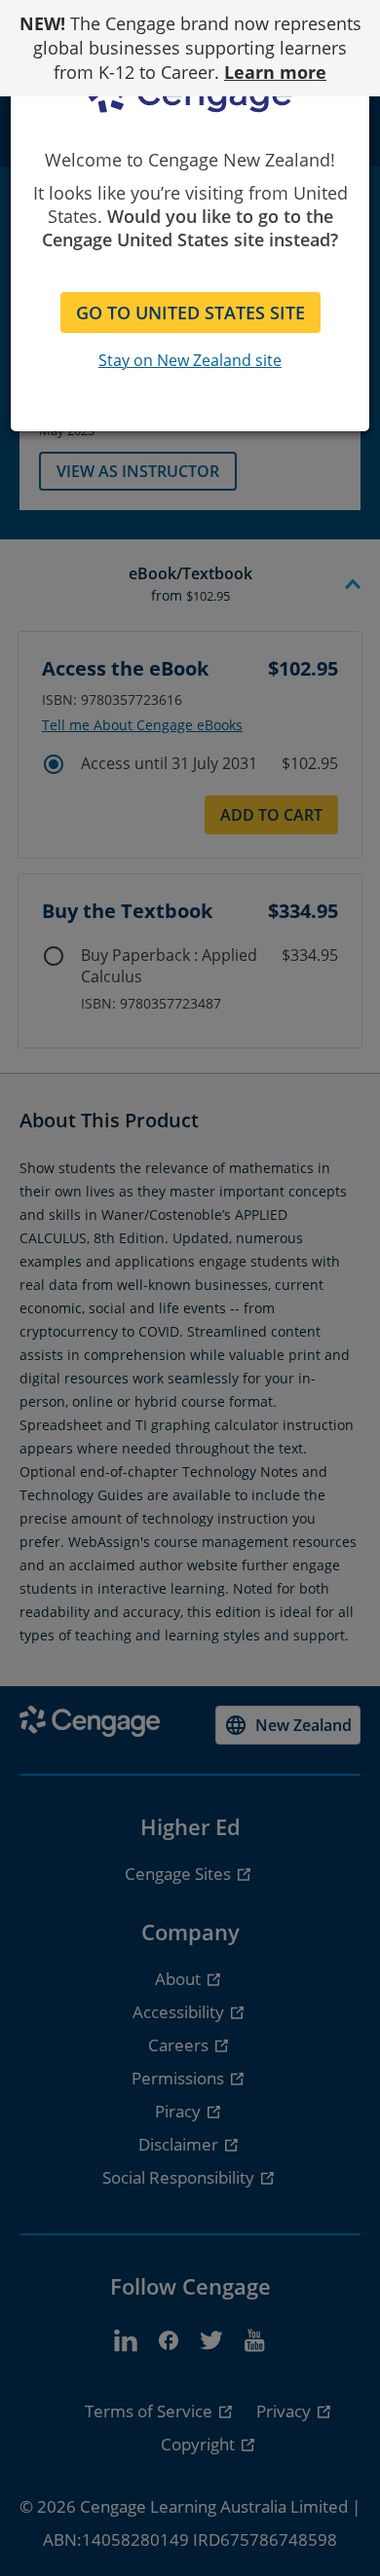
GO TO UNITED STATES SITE (190, 313)
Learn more (275, 72)
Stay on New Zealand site (190, 360)
